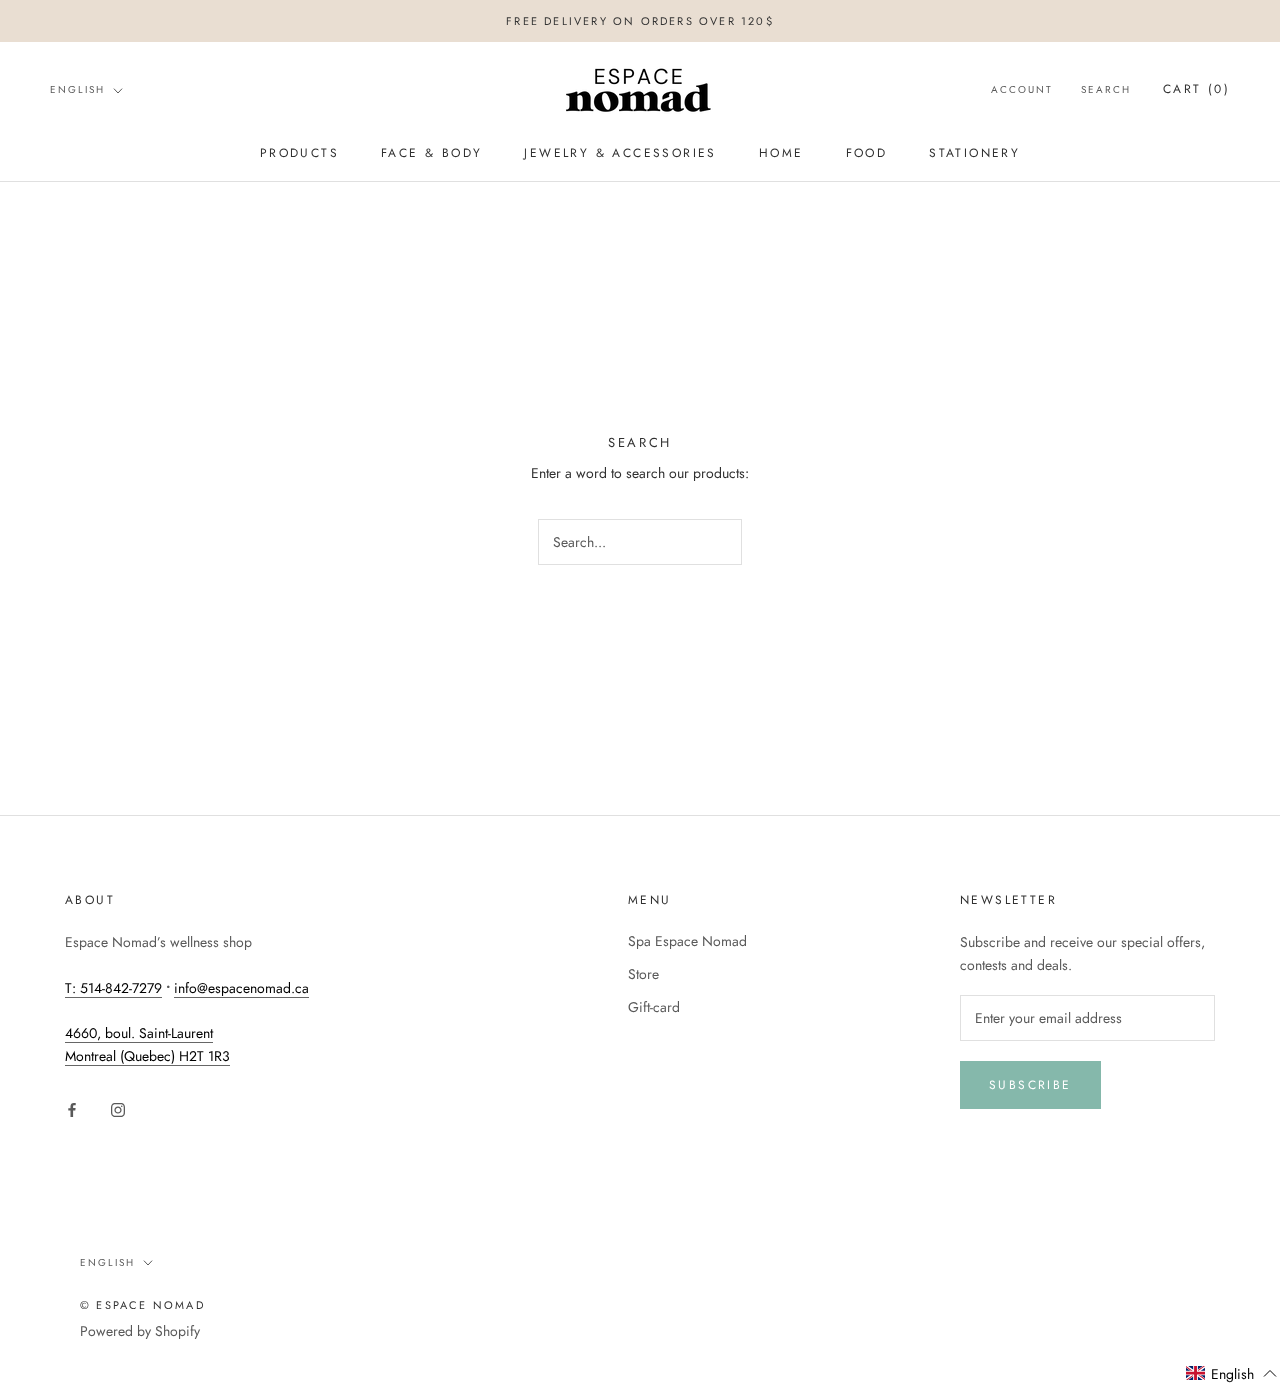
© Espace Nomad (142, 1305)
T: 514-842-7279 (113, 988)
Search (1106, 90)
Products (299, 153)
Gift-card (654, 1007)
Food (867, 153)
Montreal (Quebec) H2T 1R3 (147, 1056)
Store (643, 974)
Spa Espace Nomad (687, 941)
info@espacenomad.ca (241, 988)
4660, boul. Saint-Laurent (139, 1033)
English (77, 89)
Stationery (974, 153)
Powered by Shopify (140, 1331)
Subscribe (1030, 1085)
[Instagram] (118, 1108)
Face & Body (431, 153)
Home (781, 153)
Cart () (1196, 90)
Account (1022, 90)
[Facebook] (72, 1108)
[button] (1232, 1374)
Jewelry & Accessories (620, 153)
